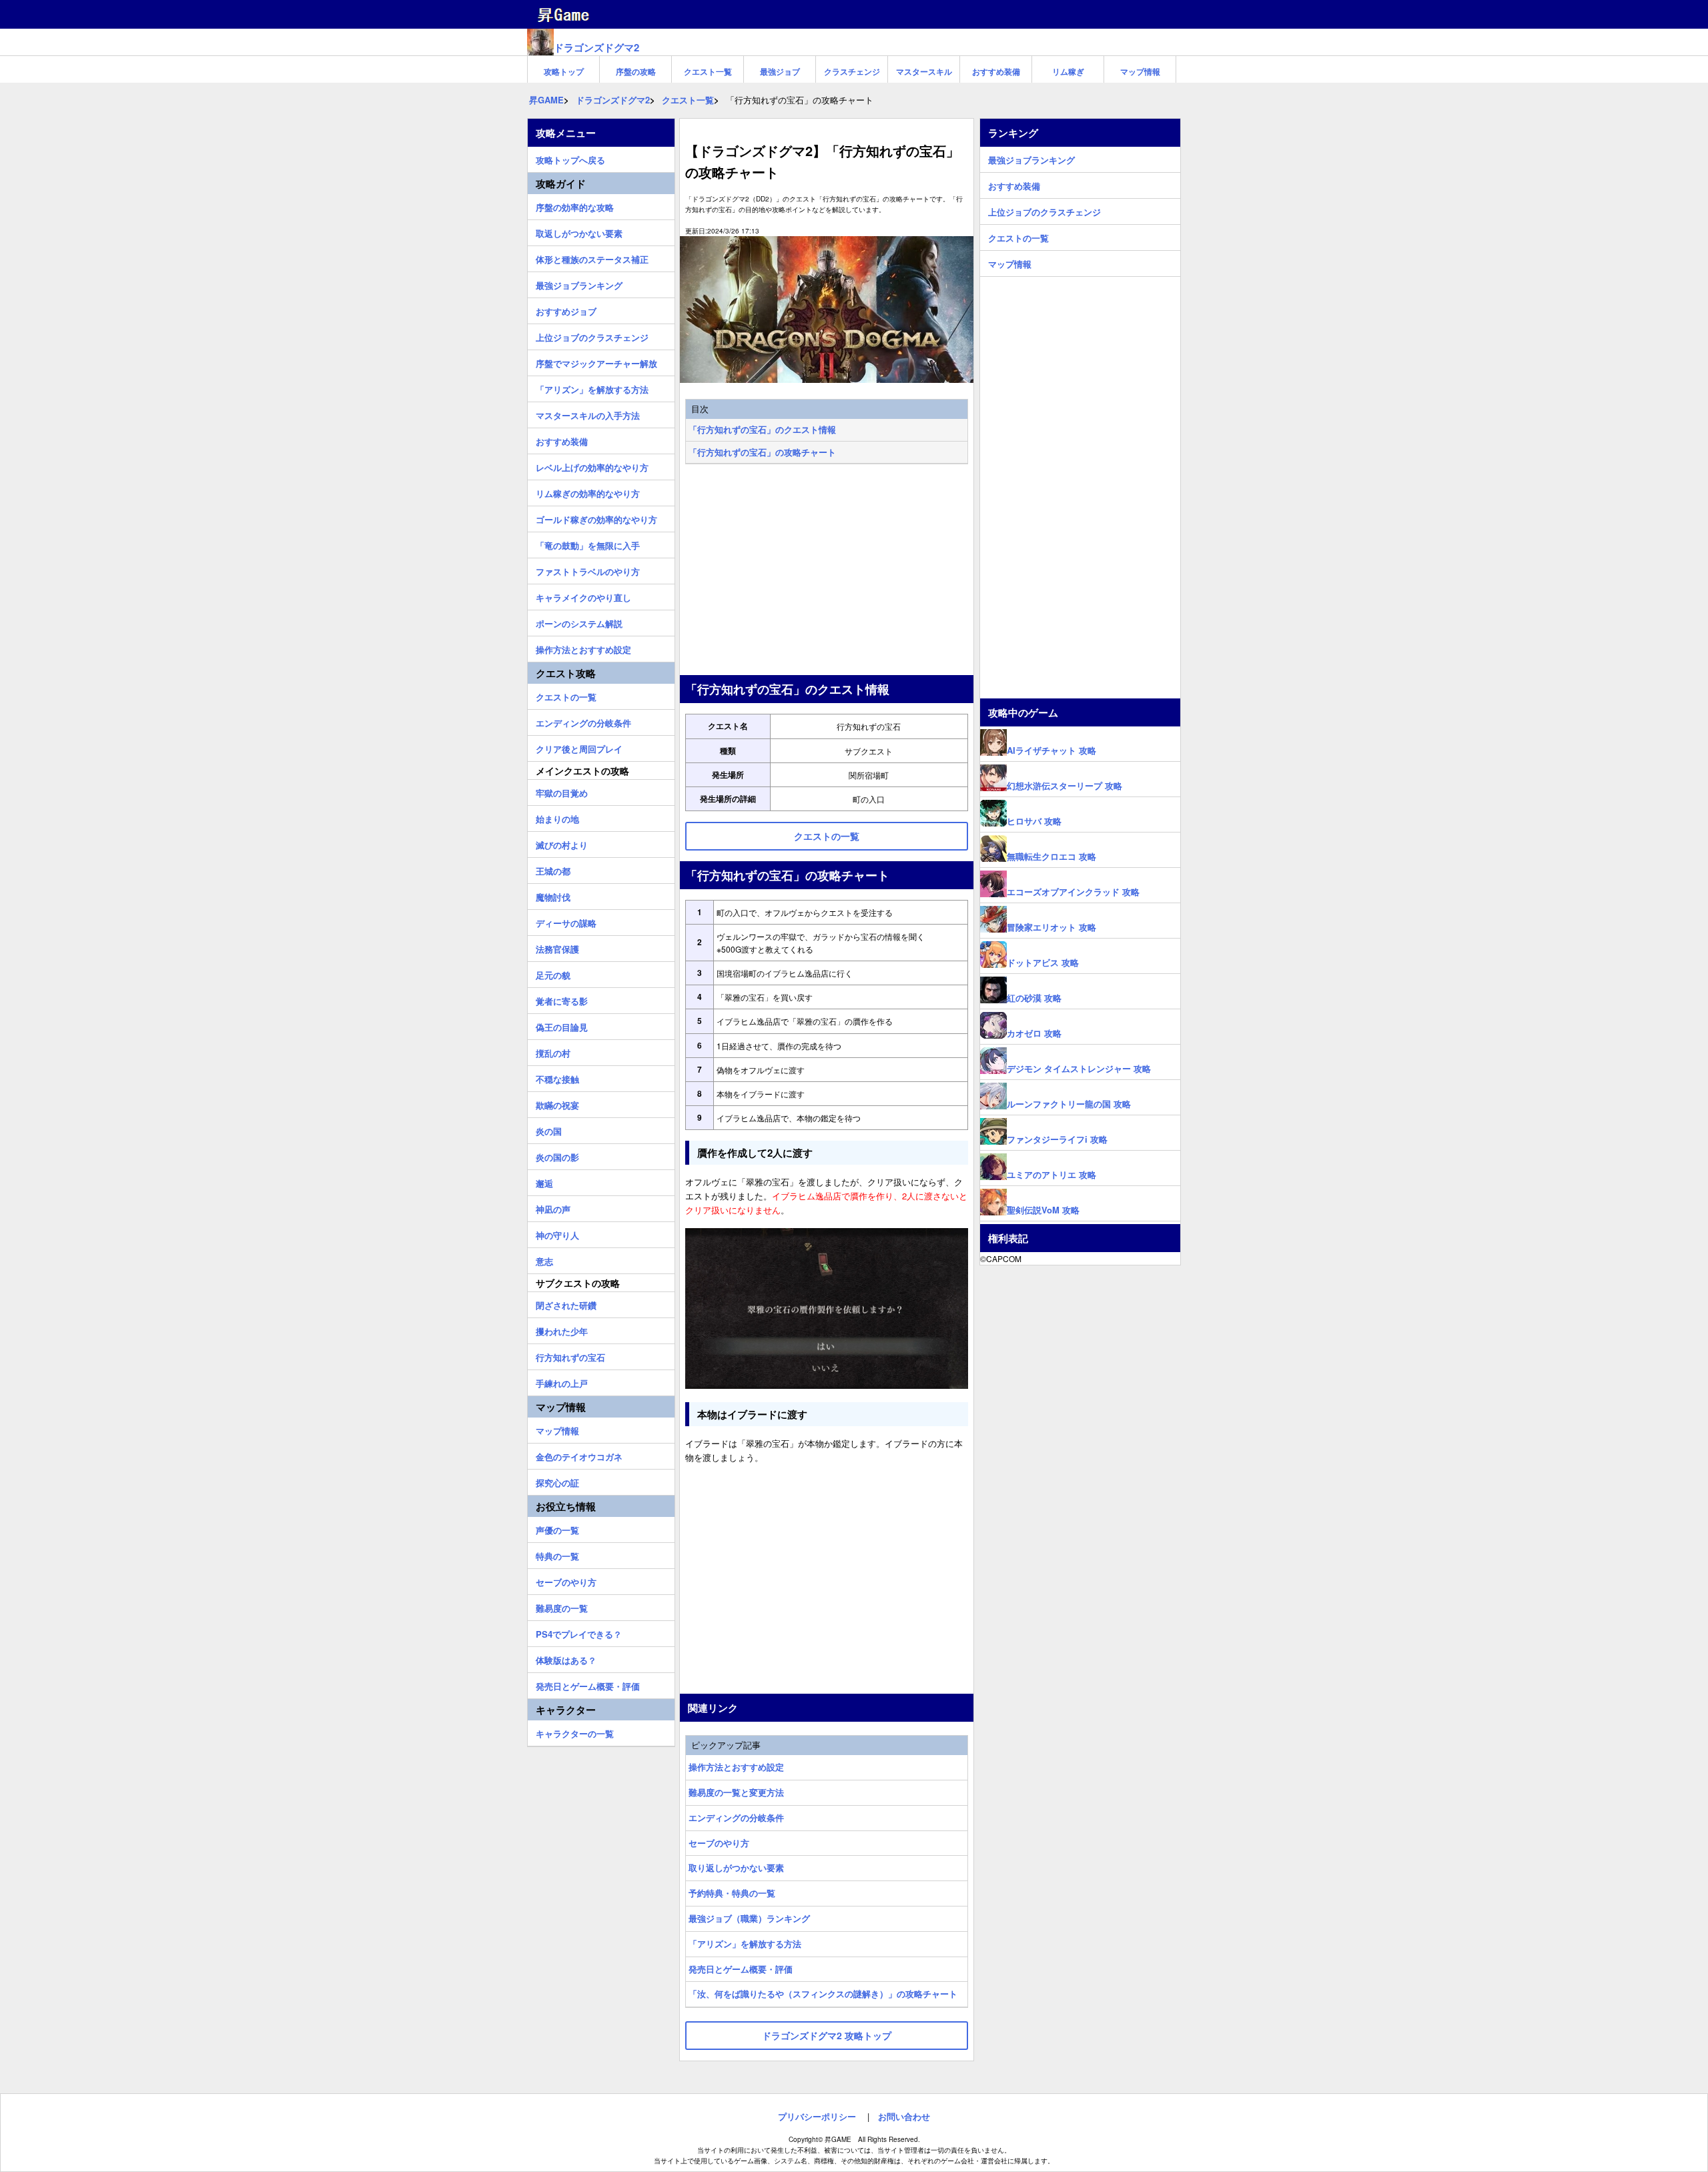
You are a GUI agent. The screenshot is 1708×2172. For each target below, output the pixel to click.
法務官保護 (557, 947)
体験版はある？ (566, 1658)
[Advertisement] (827, 571)
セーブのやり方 (719, 1843)
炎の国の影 (557, 1155)
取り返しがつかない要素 (736, 1867)
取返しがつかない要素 (579, 231)
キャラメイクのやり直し (583, 596)
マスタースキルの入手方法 (588, 414)
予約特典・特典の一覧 (732, 1893)
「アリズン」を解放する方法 (745, 1944)
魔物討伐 (553, 895)
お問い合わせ (904, 2116)
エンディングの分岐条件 (736, 1817)
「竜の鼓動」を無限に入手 (588, 544)
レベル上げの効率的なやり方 (592, 466)
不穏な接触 (557, 1077)
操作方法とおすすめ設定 (736, 1767)
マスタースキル (924, 71)
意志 (544, 1259)
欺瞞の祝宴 (557, 1103)
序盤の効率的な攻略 (575, 205)
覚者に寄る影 (562, 999)
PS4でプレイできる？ (579, 1632)
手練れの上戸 (562, 1382)
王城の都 (553, 869)
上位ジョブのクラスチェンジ (592, 336)
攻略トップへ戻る (570, 158)
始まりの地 (557, 817)
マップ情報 (1140, 71)
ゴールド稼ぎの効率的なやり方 (596, 518)
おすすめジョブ (566, 310)
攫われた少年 (562, 1329)
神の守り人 (557, 1233)
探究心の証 (557, 1481)
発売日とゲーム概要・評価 (741, 1969)
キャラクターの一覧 (575, 1732)
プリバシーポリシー (817, 2116)
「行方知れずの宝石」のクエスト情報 (762, 429)
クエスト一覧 (708, 71)
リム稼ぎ (1068, 71)
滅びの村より (562, 843)
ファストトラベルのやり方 (588, 570)
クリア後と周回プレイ (579, 747)
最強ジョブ (780, 71)
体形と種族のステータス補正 (592, 257)
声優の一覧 (557, 1528)
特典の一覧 (557, 1554)
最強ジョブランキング (579, 284)
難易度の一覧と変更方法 (736, 1792)
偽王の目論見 (562, 1025)
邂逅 (544, 1181)
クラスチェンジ (852, 71)
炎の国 (549, 1129)
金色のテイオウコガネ (579, 1455)
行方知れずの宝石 (570, 1355)
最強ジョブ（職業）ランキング (749, 1918)
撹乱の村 (553, 1051)
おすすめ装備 (996, 71)
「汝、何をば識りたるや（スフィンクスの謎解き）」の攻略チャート (823, 1994)
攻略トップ (564, 71)
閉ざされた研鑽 (566, 1303)
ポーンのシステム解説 (579, 622)
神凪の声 (553, 1207)
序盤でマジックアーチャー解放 (596, 362)
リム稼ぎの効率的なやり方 (588, 492)
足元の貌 (553, 973)
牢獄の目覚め (562, 791)
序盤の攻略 (636, 71)
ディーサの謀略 (566, 921)
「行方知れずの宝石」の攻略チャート (762, 452)
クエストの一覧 (566, 695)
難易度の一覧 (562, 1606)
